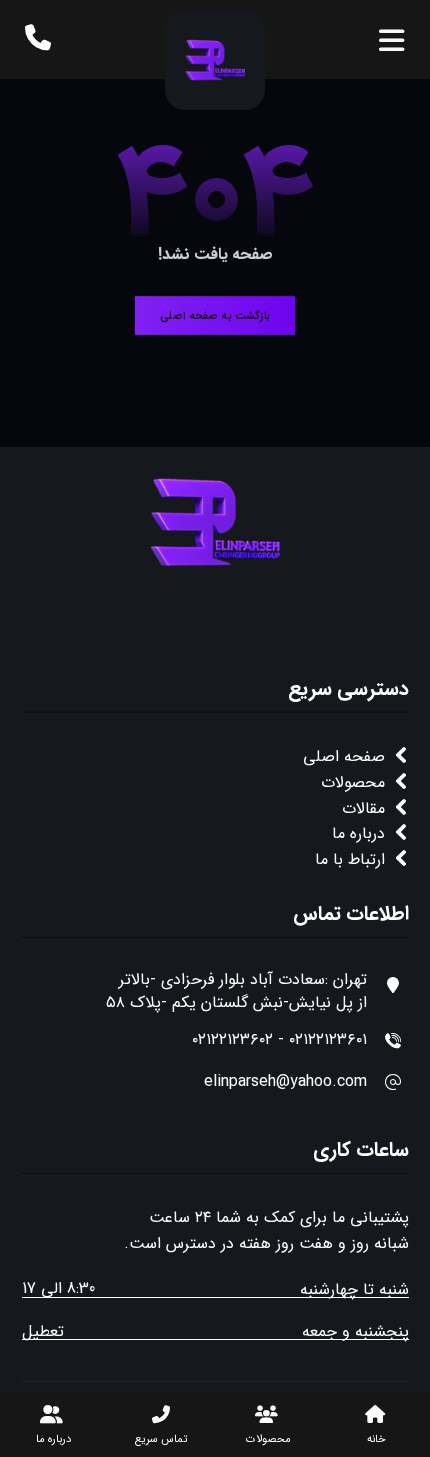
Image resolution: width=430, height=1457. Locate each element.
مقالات (363, 808)
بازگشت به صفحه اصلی (215, 315)
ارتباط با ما (350, 859)
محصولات (353, 782)
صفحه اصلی (344, 756)
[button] (391, 42)
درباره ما (358, 833)
